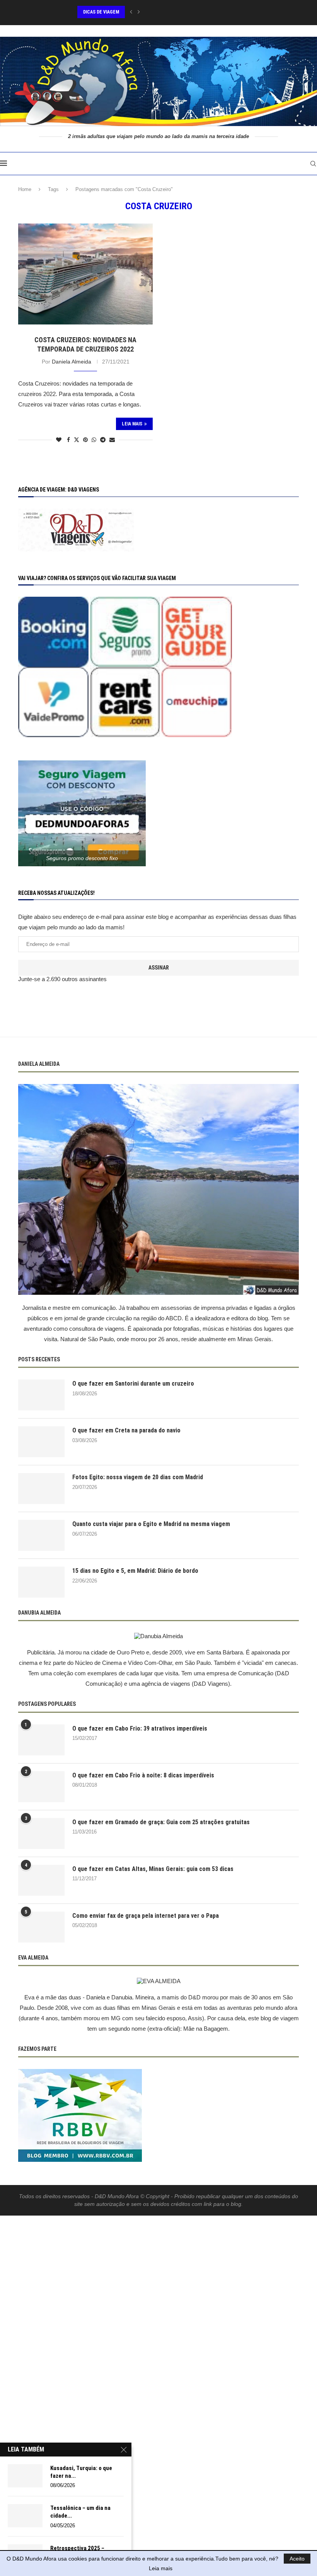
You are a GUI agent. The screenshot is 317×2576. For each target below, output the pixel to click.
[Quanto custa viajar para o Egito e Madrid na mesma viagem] (41, 1535)
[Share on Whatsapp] (94, 440)
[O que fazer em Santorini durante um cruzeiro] (41, 1395)
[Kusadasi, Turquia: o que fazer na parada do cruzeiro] (25, 2476)
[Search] (313, 164)
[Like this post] (59, 440)
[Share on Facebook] (68, 440)
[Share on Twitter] (77, 440)
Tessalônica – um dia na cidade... (80, 2512)
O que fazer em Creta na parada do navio (126, 1430)
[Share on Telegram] (103, 440)
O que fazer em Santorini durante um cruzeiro (133, 1384)
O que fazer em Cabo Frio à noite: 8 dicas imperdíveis (143, 1775)
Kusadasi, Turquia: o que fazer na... (81, 2472)
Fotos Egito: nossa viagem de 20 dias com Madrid (138, 1477)
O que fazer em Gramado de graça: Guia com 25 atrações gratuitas (161, 1822)
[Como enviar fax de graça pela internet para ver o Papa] (41, 1927)
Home (25, 189)
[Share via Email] (112, 440)
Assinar (159, 968)
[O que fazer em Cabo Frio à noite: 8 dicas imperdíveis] (41, 1787)
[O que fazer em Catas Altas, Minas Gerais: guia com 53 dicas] (41, 1880)
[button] (131, 12)
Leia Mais (132, 424)
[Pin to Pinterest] (85, 440)
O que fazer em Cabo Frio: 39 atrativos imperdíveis (140, 1728)
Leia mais (161, 2568)
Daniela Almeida (72, 362)
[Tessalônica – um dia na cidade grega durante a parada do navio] (25, 2516)
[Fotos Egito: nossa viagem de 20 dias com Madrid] (41, 1489)
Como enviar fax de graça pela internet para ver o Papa (146, 1916)
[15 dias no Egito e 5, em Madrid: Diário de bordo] (41, 1582)
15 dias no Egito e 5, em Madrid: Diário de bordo (135, 1571)
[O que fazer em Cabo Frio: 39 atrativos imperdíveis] (41, 1740)
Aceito (297, 2559)
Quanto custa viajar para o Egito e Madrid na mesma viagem (151, 1524)
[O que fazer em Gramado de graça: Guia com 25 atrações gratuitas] (41, 1833)
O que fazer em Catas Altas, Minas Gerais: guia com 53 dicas (153, 1869)
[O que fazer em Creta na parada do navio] (41, 1442)
